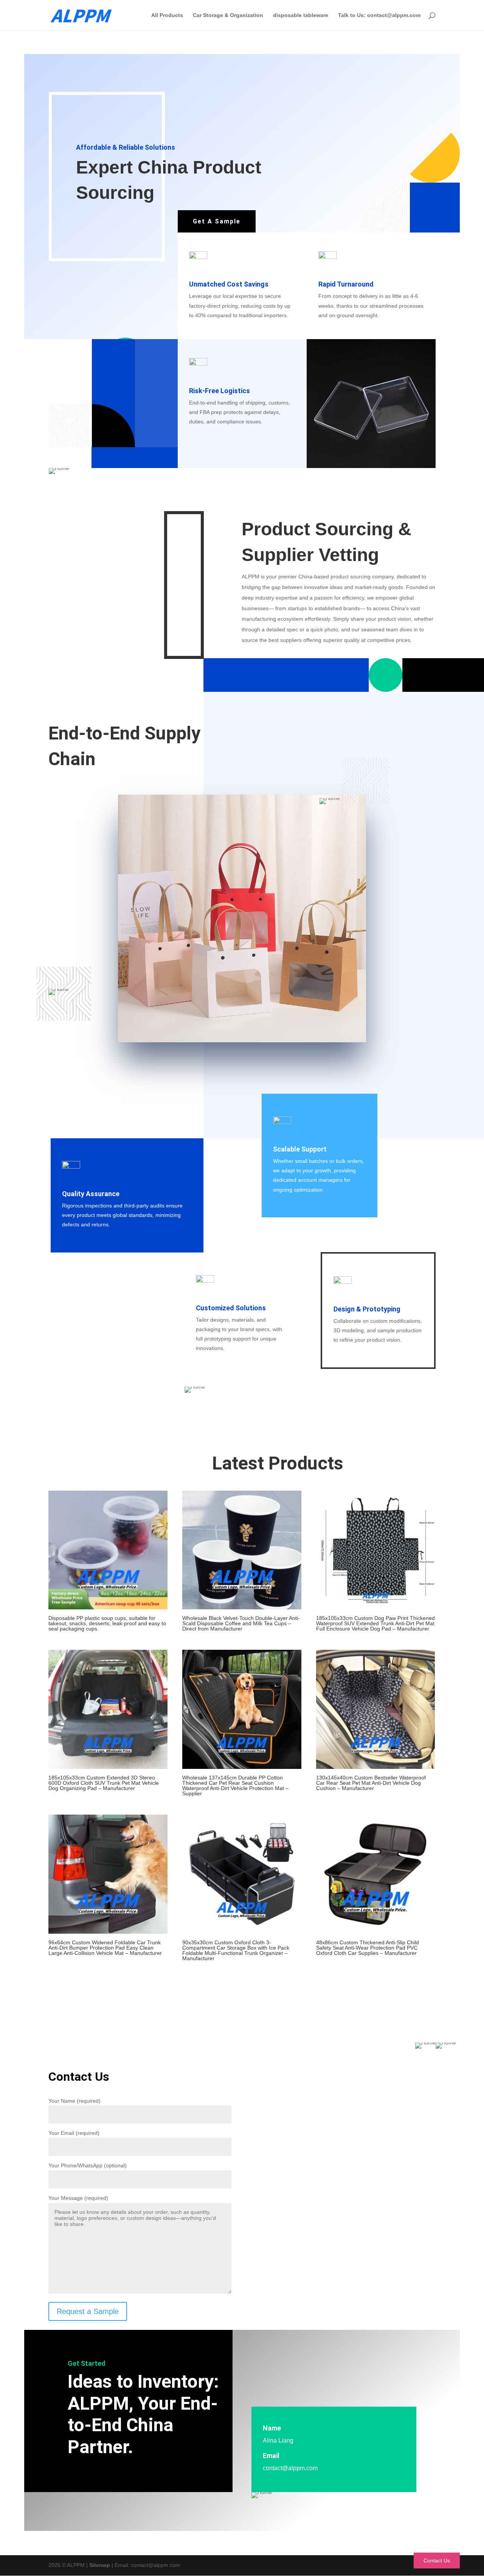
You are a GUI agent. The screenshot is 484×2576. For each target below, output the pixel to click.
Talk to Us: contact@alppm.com (379, 15)
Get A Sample (217, 221)
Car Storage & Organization (228, 15)
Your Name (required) (74, 2101)
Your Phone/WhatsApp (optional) (88, 2165)
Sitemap (100, 2565)
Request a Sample (88, 2311)
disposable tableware (301, 15)
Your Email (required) (74, 2133)
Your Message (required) (78, 2198)
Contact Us (437, 2561)
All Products (167, 15)
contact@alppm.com (290, 2468)
